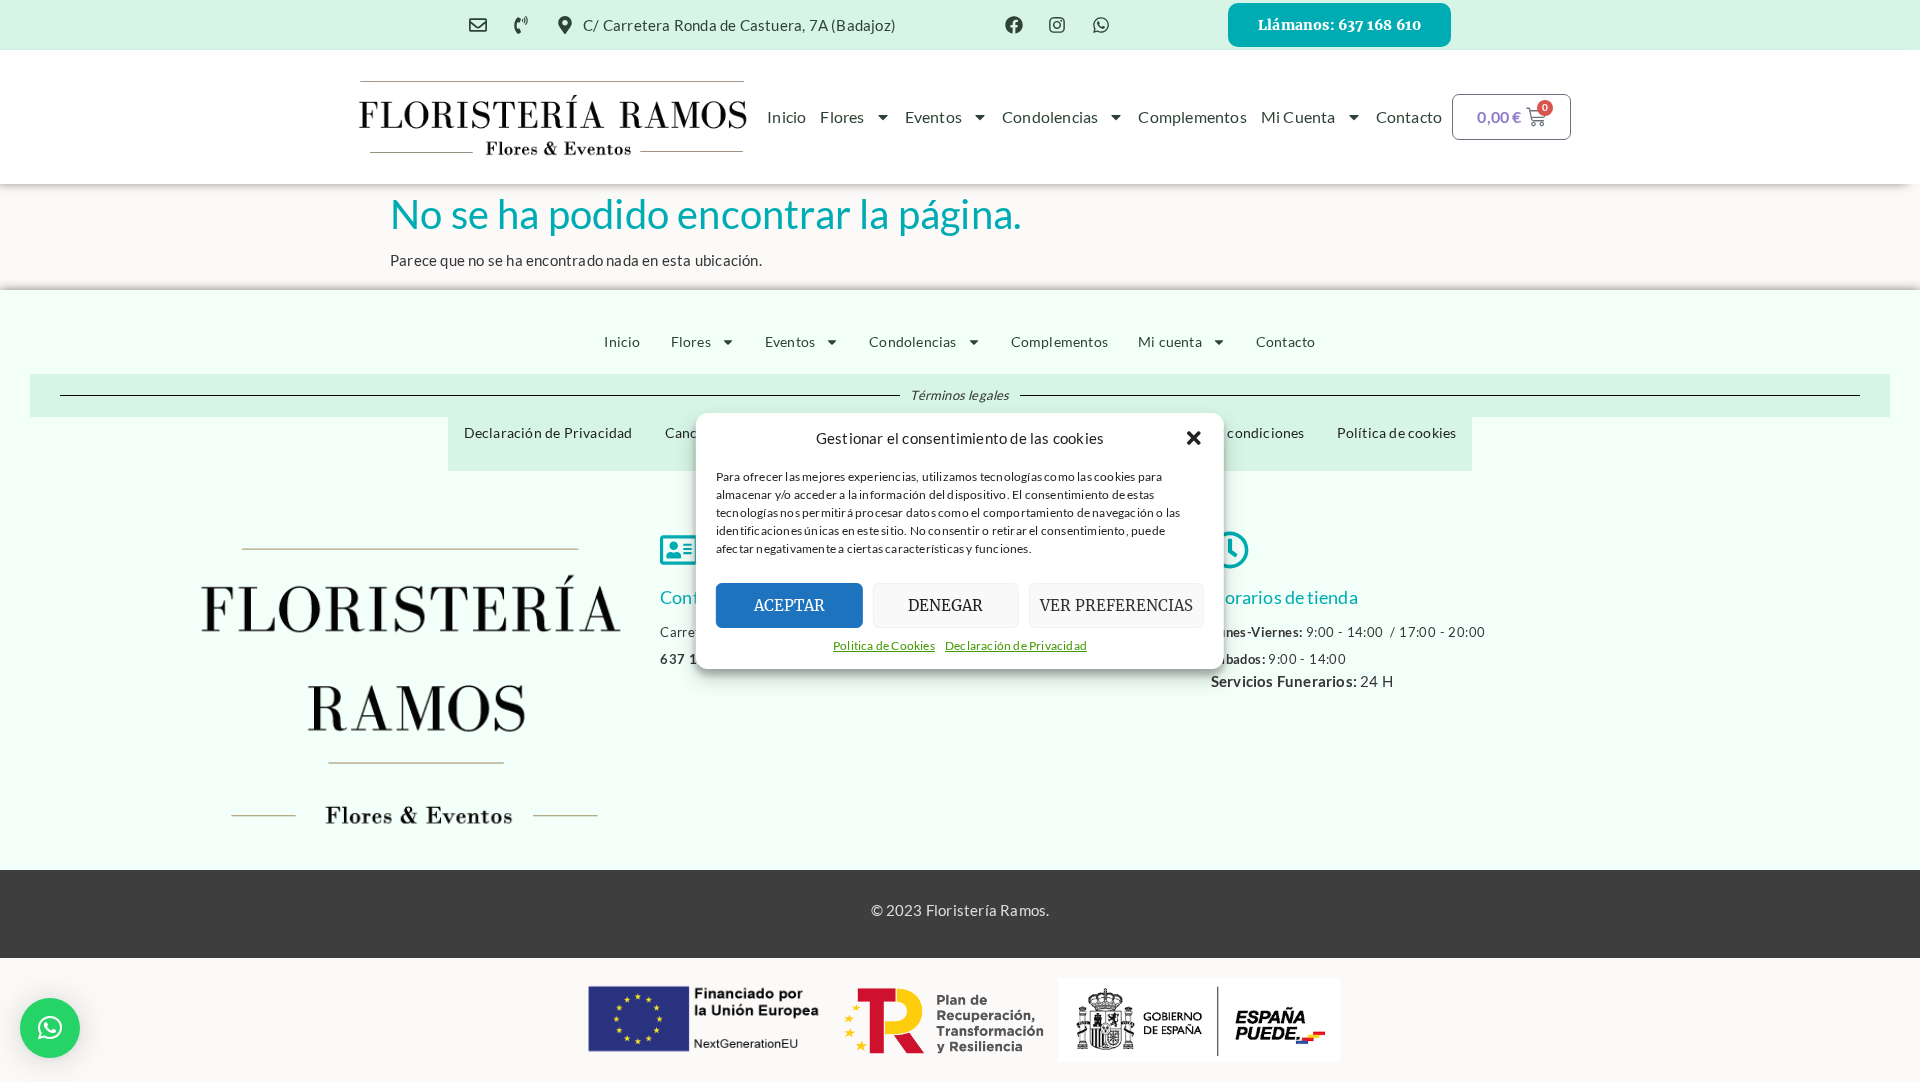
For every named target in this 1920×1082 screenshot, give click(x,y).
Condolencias (1050, 116)
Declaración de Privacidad (1016, 645)
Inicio (786, 116)
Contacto (1409, 116)
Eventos (933, 116)
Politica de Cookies (884, 645)
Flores (842, 116)
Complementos (1192, 116)
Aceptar (789, 605)
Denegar (945, 605)
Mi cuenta (1298, 116)
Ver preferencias (1116, 605)
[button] (1194, 438)
